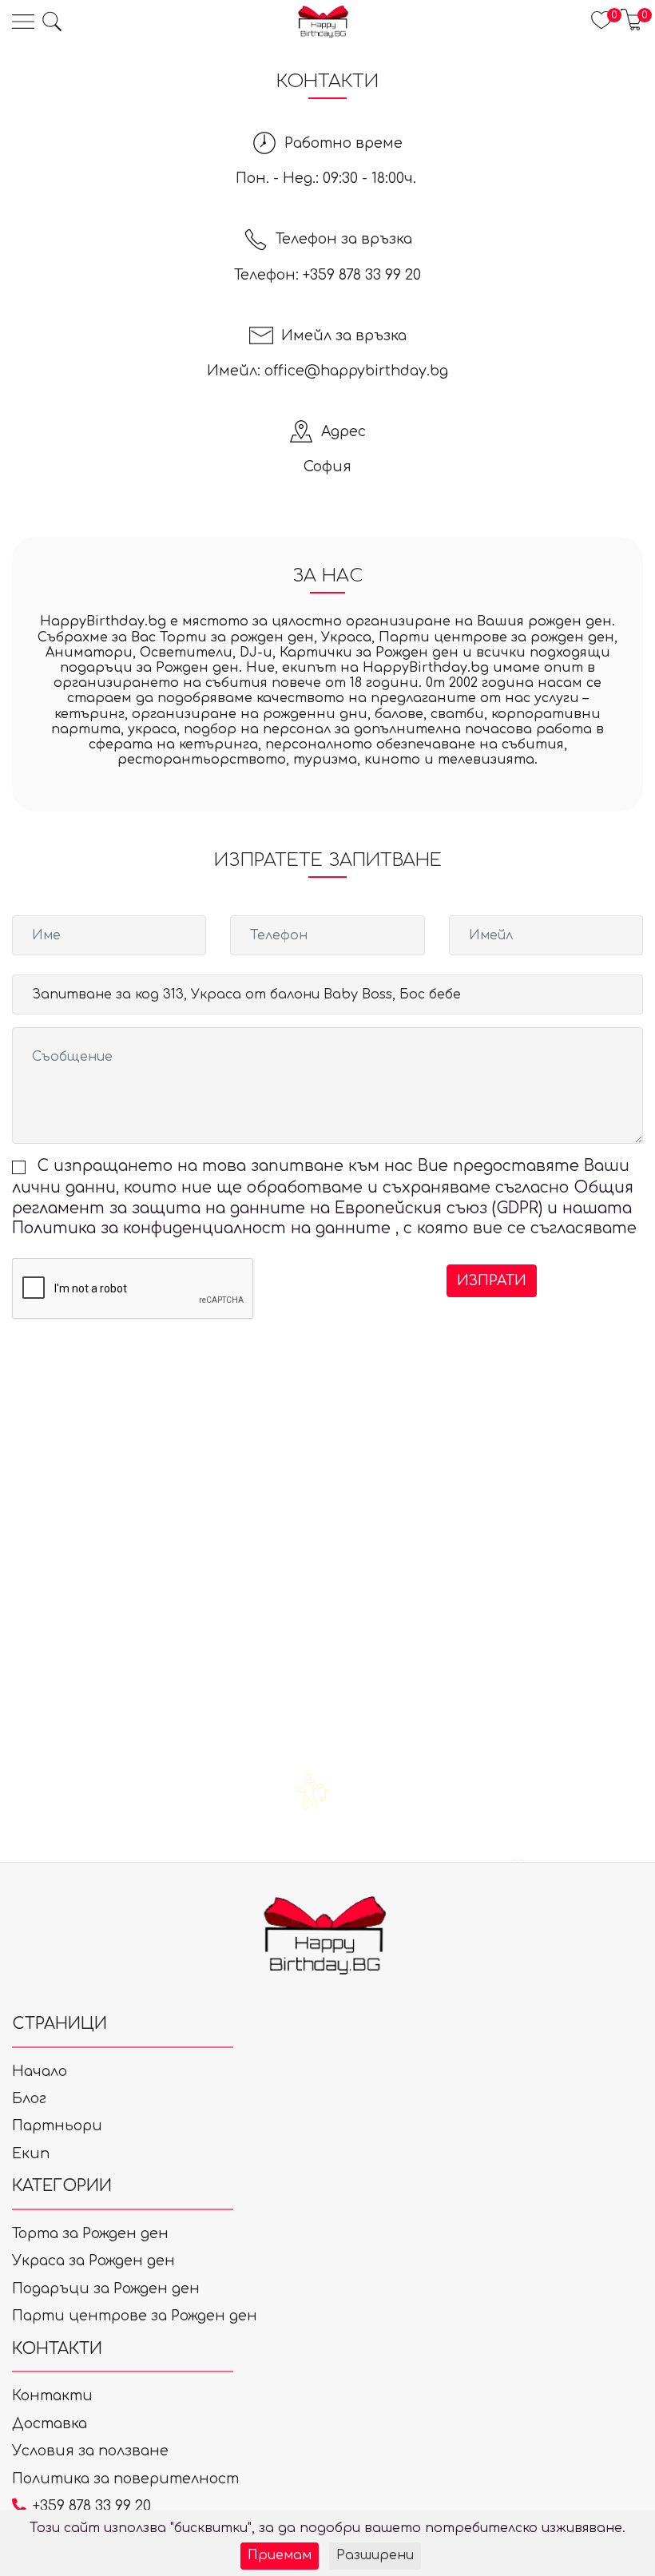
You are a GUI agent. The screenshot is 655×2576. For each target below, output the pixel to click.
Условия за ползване (90, 2451)
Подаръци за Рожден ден (106, 2288)
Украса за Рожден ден (93, 2260)
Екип (31, 2153)
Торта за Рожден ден (90, 2233)
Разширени (375, 2555)
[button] (52, 22)
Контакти (52, 2395)
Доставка (50, 2423)
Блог (29, 2098)
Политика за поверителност (125, 2479)
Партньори (57, 2125)
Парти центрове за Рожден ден (135, 2316)
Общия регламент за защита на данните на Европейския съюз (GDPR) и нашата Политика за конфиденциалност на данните (323, 1208)
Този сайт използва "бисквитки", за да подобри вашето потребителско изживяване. (327, 2528)
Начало (40, 2071)
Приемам (280, 2555)
